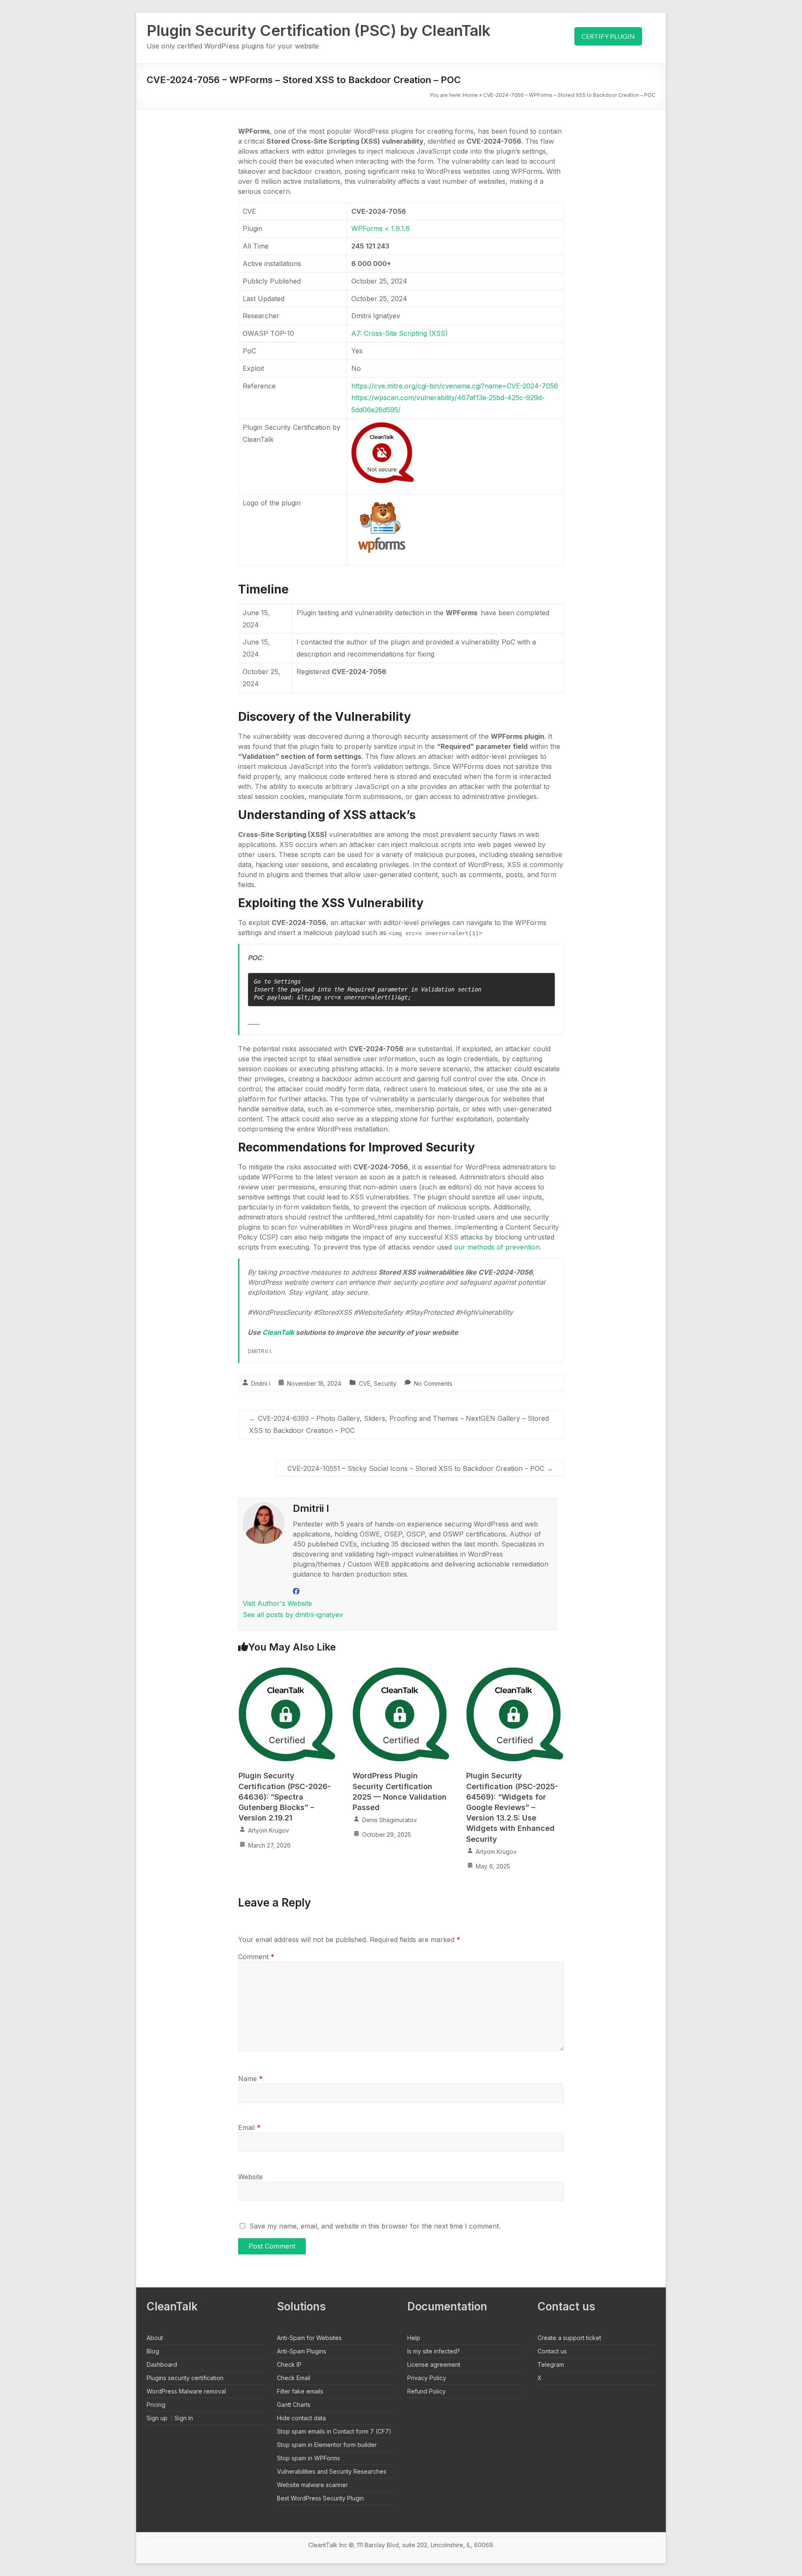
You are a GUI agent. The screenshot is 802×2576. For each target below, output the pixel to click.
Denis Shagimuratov (390, 1820)
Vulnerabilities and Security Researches (332, 2471)
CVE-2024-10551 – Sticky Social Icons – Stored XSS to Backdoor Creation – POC (420, 1468)
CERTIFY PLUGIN (608, 36)
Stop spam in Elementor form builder (327, 2445)
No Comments (433, 1383)
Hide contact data (301, 2418)
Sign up (157, 2418)
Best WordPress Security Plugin (320, 2498)
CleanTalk (279, 1332)
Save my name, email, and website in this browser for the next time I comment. (375, 2226)
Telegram (551, 2364)
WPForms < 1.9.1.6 (381, 228)
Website (250, 2177)
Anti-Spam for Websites (309, 2338)
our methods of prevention (497, 1247)
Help (414, 2338)
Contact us (552, 2351)
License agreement (434, 2364)
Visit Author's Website (277, 1603)
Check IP (289, 2364)
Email (249, 2127)
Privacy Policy (427, 2378)
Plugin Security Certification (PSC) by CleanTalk (319, 30)
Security (385, 1383)
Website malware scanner (312, 2485)
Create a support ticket (569, 2338)
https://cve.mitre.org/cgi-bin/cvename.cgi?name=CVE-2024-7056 (455, 386)
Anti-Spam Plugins (302, 2351)
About (155, 2338)
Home (470, 95)
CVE (365, 1383)
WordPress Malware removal (186, 2391)
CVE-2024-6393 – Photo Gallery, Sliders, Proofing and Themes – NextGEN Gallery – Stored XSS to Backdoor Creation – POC (399, 1424)
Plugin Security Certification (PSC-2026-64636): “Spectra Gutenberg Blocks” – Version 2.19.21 (285, 1797)
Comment (256, 1957)
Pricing (156, 2405)
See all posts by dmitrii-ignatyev (293, 1615)
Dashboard (162, 2364)
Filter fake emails (300, 2391)
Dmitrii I (261, 1383)
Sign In (184, 2418)
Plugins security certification (185, 2378)
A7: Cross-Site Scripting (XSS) (400, 333)
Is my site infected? (434, 2351)
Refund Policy (426, 2391)
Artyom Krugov (269, 1830)
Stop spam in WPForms (308, 2458)
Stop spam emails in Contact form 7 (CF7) (334, 2431)
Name (250, 2079)
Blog (153, 2351)
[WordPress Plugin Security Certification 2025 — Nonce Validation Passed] (401, 1672)
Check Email (294, 2378)
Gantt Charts (294, 2405)
